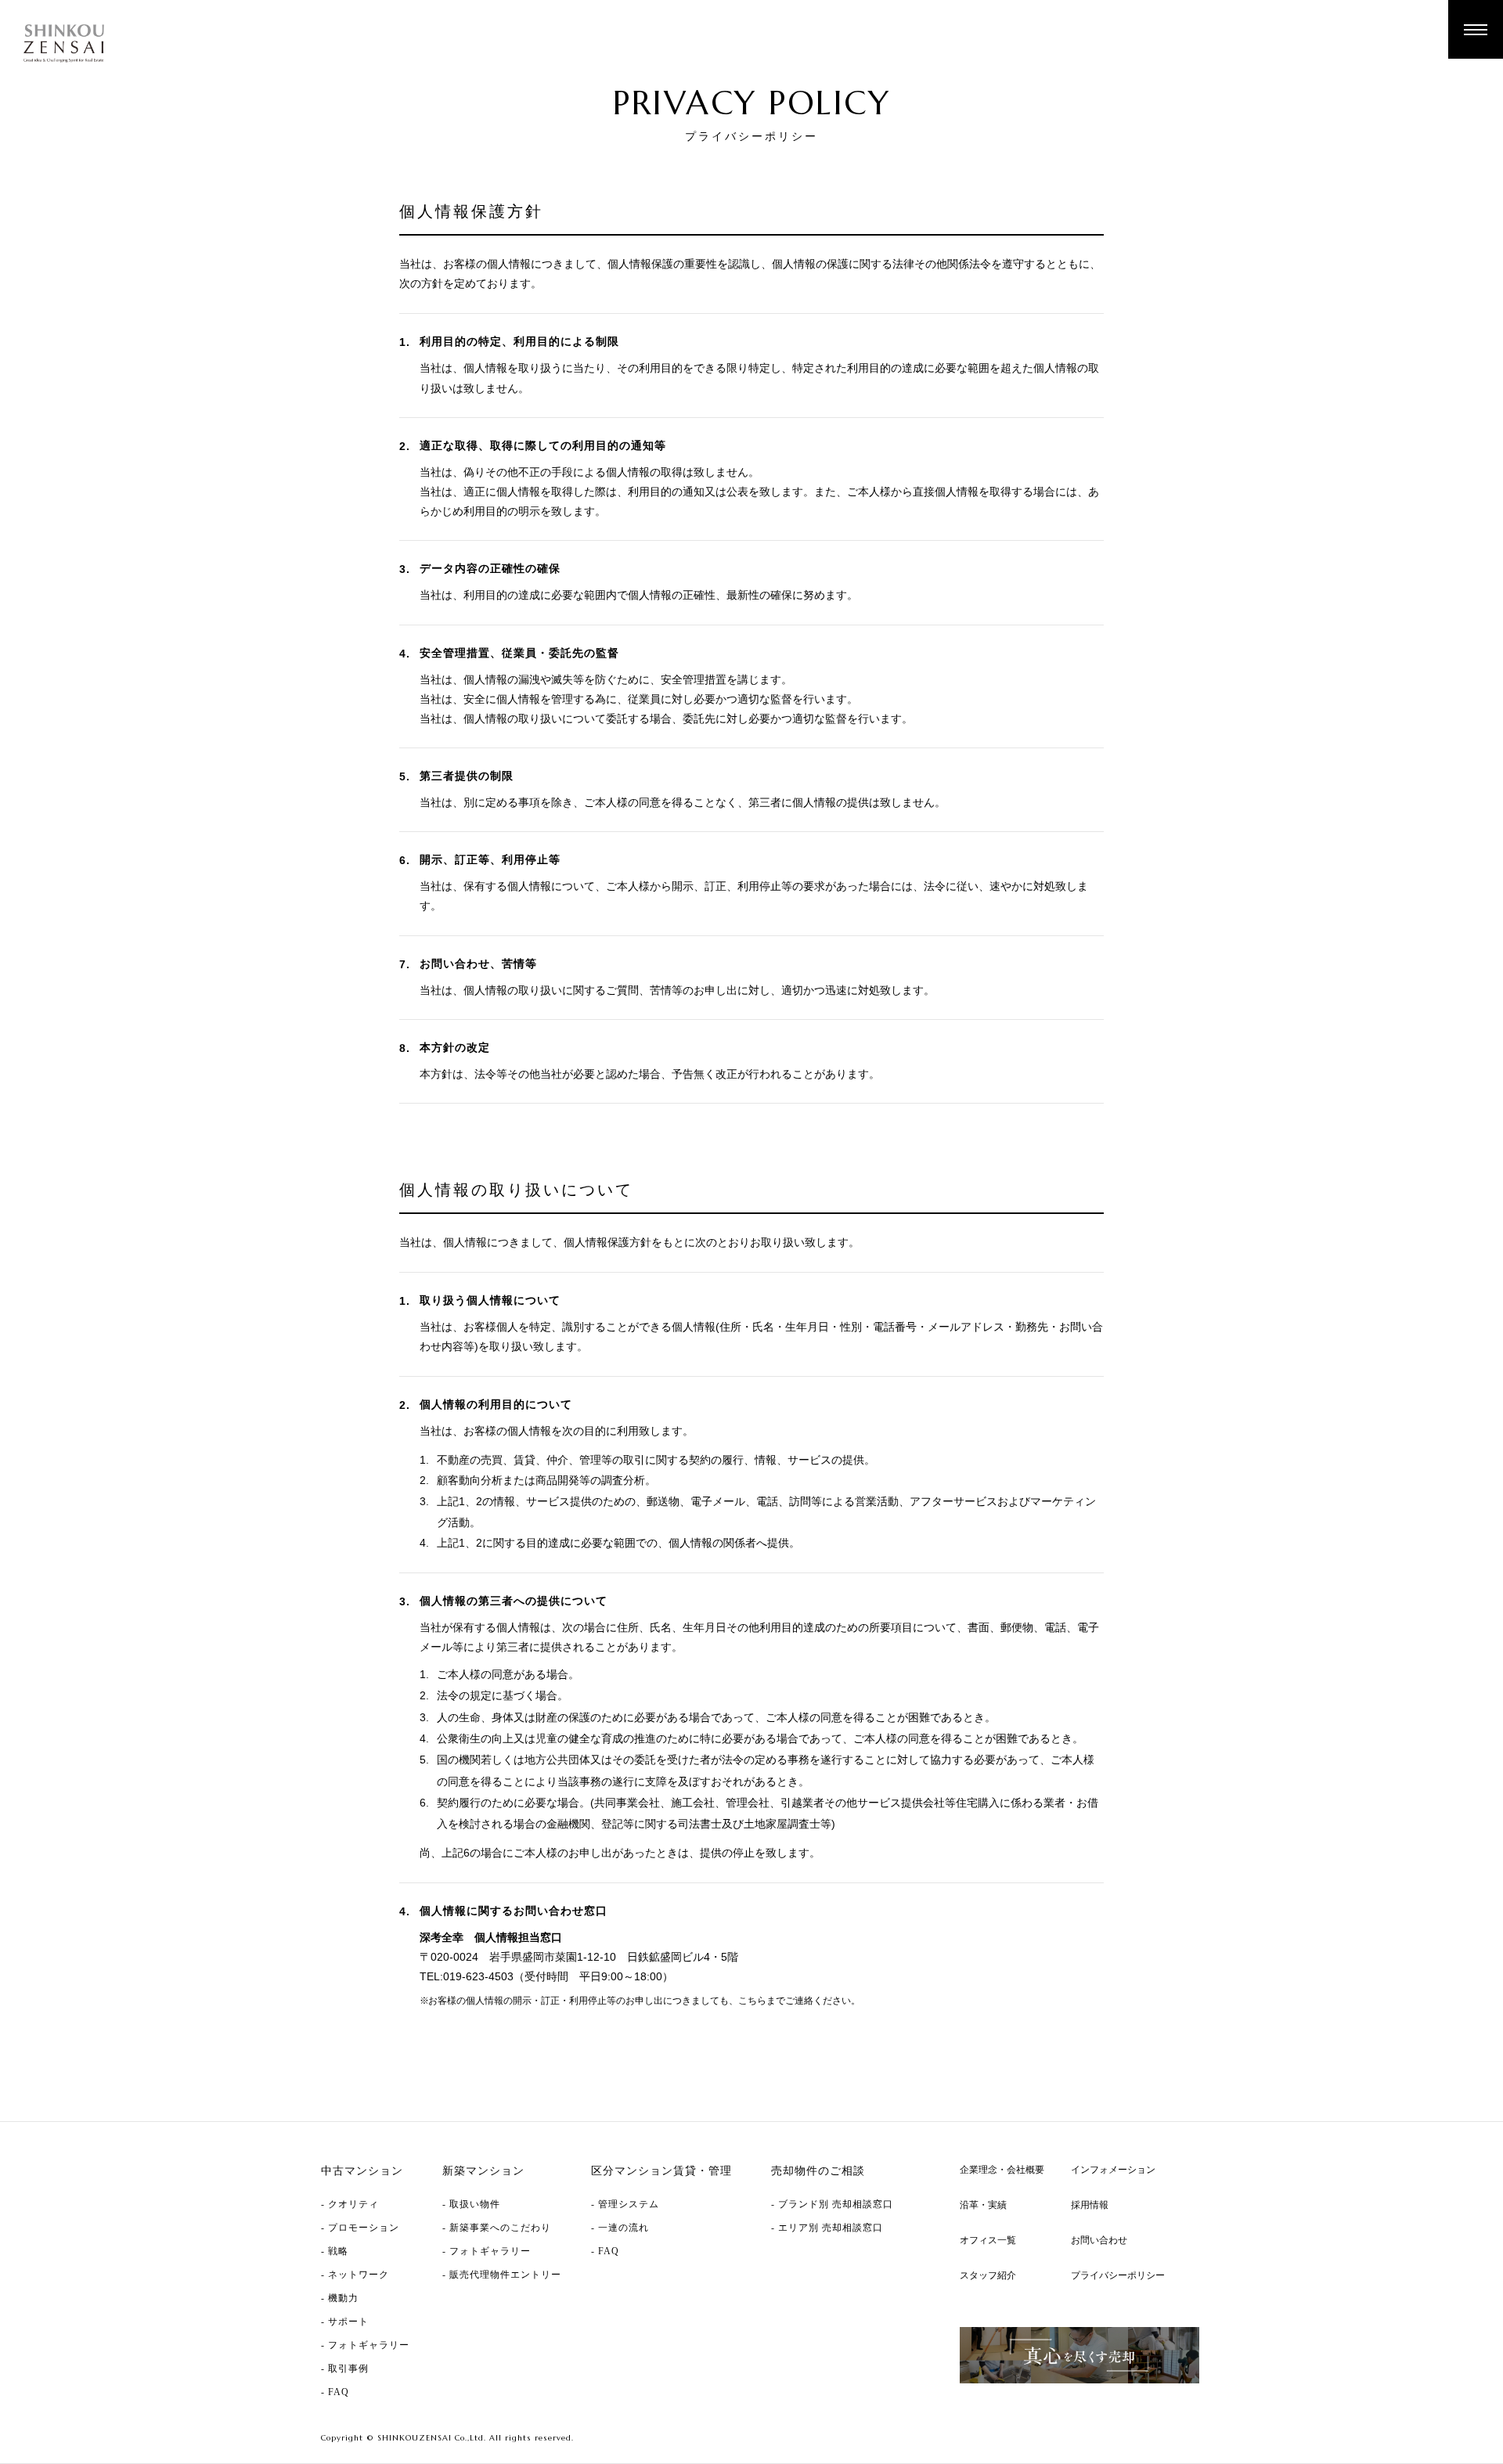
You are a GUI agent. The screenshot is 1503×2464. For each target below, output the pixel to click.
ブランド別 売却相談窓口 (836, 2204)
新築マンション (483, 2171)
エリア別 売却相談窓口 (831, 2228)
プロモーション (364, 2228)
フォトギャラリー (369, 2345)
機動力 (343, 2298)
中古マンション (362, 2171)
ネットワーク (359, 2275)
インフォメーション (1113, 2170)
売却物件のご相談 (818, 2171)
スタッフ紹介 (988, 2275)
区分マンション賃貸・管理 (661, 2171)
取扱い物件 (475, 2204)
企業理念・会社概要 (1002, 2170)
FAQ (339, 2392)
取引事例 (348, 2369)
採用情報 (1090, 2205)
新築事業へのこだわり (500, 2228)
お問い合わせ (1099, 2240)
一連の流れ (624, 2228)
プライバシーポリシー (1118, 2275)
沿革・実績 (983, 2205)
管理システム (629, 2204)
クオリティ (353, 2204)
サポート (348, 2322)
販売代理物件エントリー (505, 2275)
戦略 (338, 2251)
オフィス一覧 (988, 2240)
